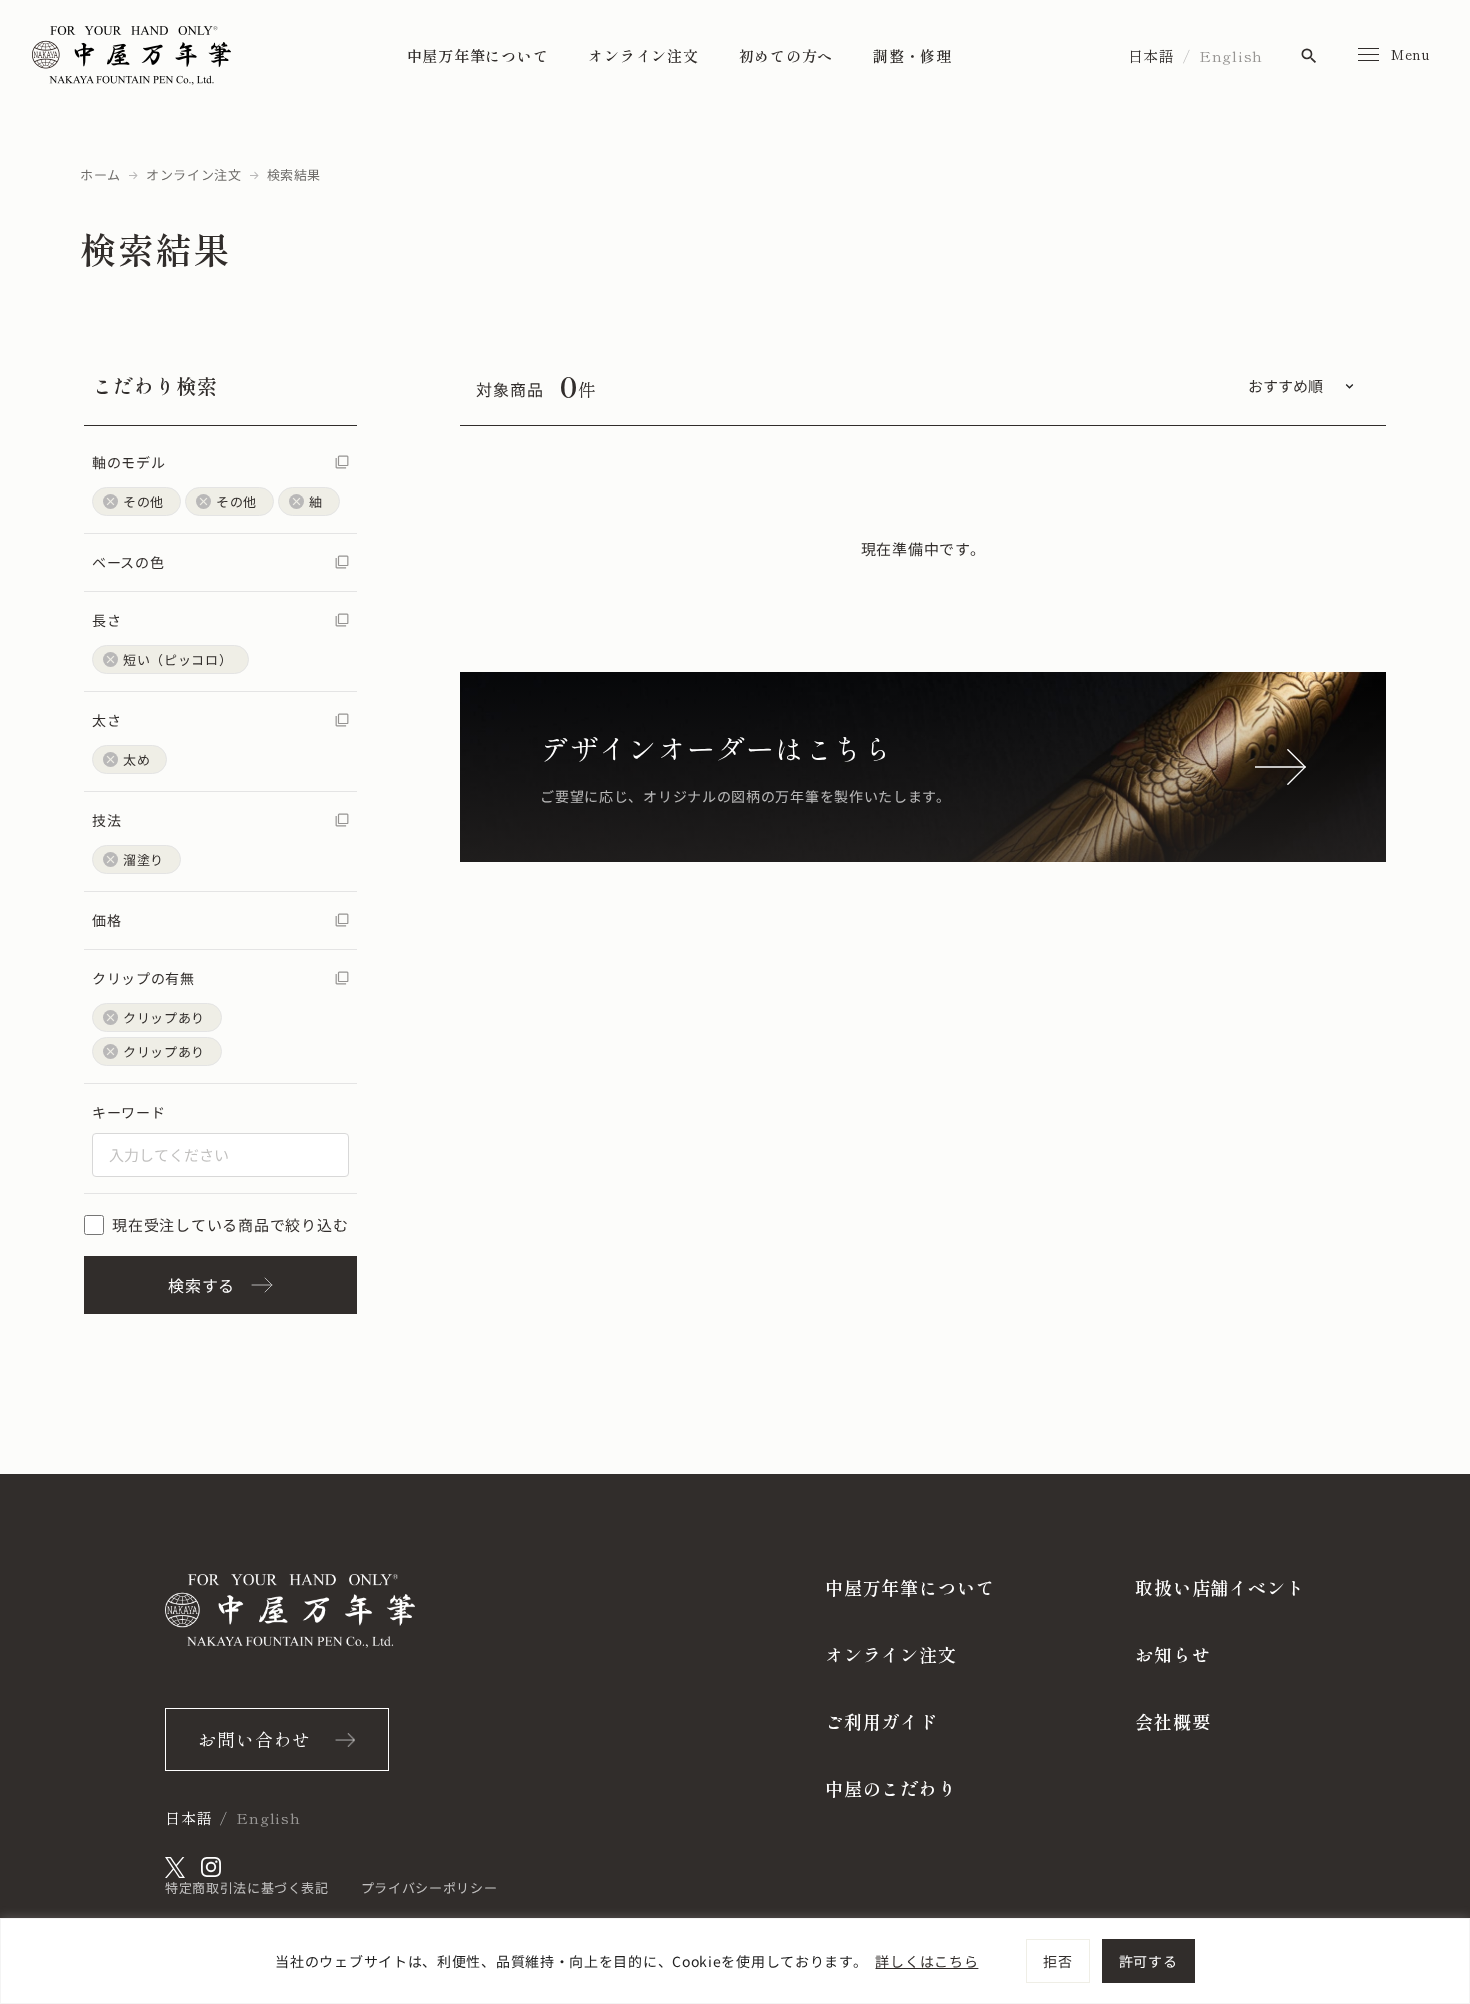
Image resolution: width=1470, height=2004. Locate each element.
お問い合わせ (254, 1739)
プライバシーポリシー (429, 1887)
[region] (735, 1961)
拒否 (1057, 1961)
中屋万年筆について (478, 55)
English (1231, 55)
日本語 (1151, 55)
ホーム (100, 174)
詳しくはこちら (926, 1961)
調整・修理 (912, 55)
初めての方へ (786, 55)
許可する (1148, 1961)
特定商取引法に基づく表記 (247, 1887)
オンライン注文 (643, 55)
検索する (201, 1285)
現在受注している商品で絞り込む (230, 1224)
